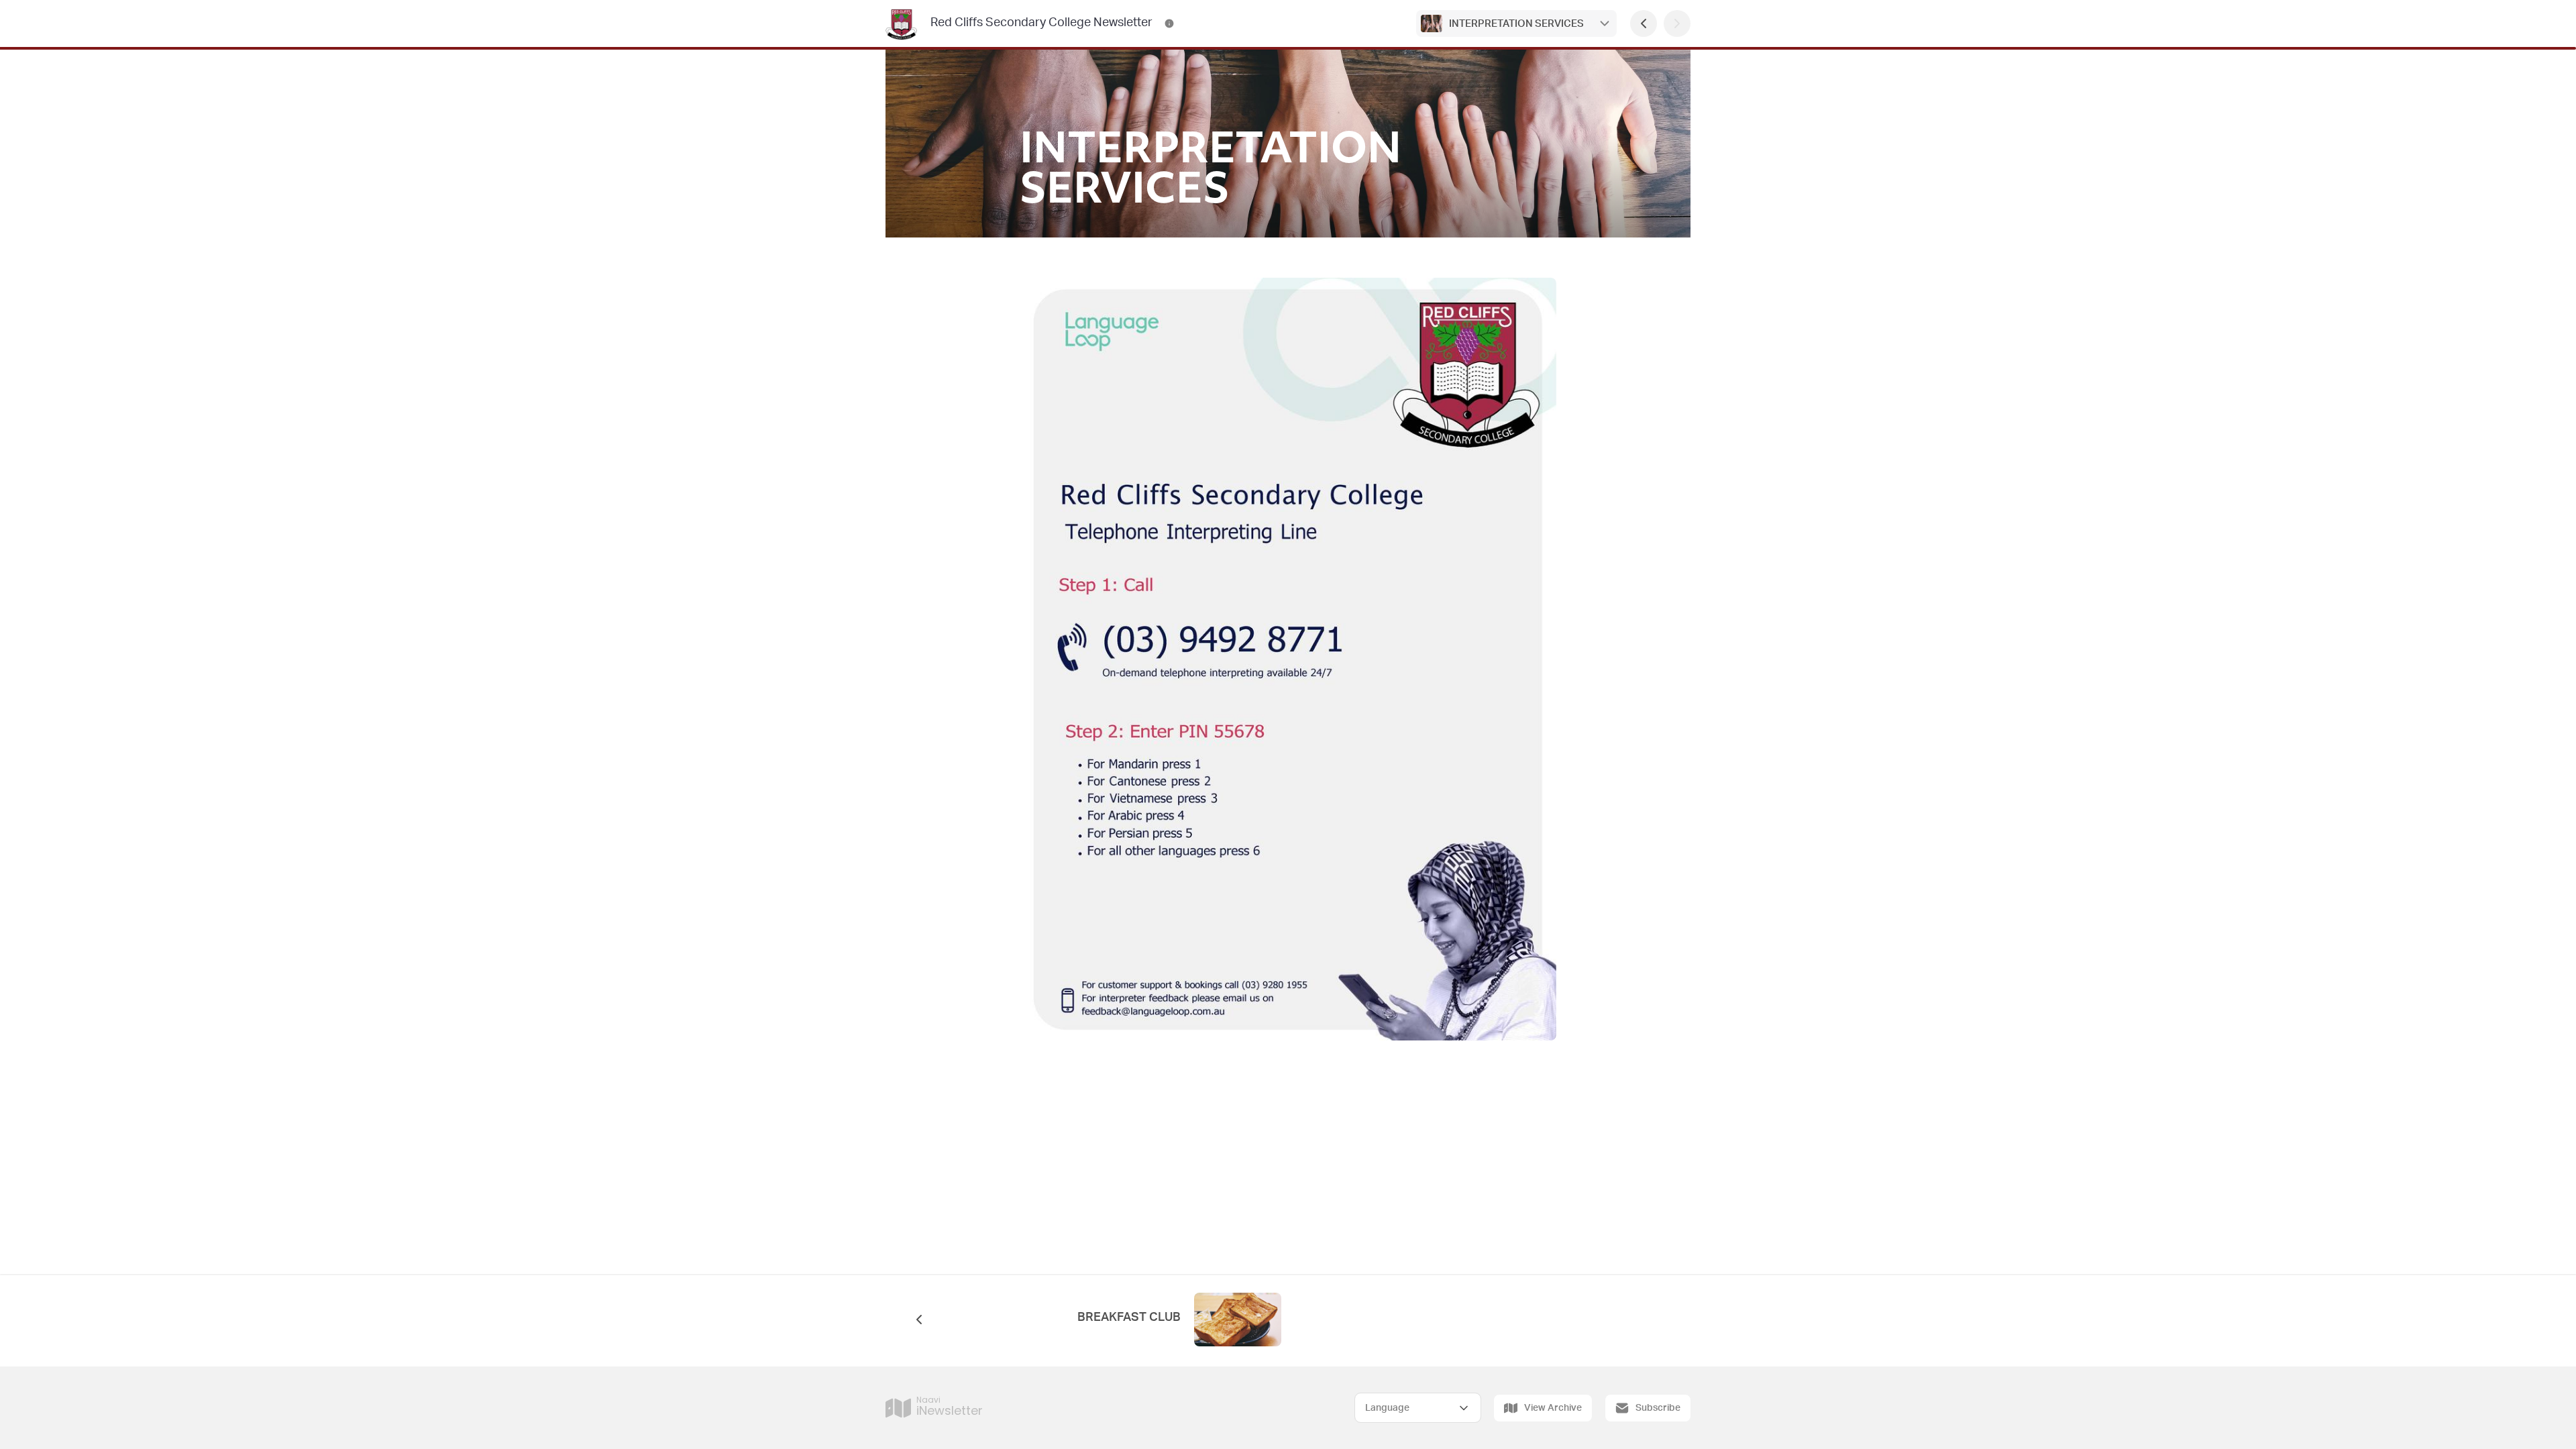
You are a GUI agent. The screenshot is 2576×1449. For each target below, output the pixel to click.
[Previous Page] (1644, 23)
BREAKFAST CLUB (1129, 1318)
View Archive (1553, 1408)
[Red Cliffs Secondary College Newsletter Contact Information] (1169, 23)
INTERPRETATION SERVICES (1516, 24)
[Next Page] (1677, 23)
